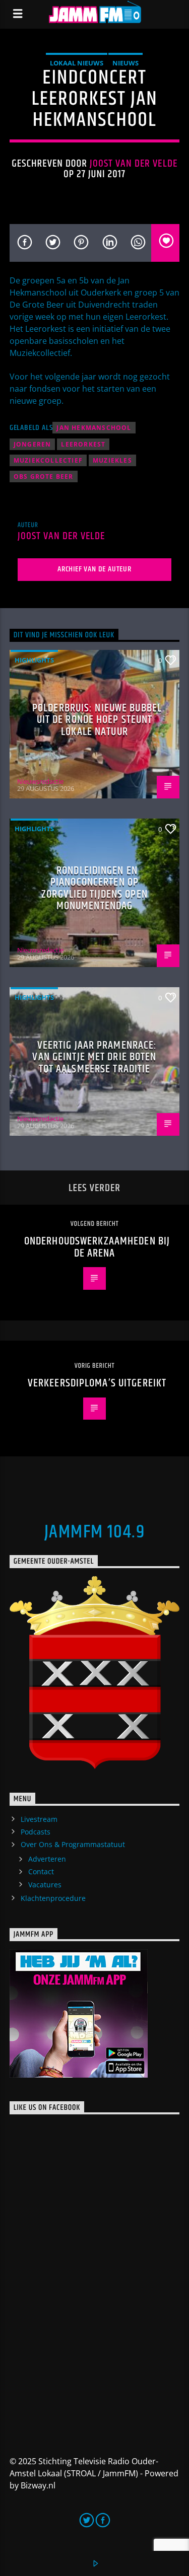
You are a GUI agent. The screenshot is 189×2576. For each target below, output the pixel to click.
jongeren (33, 444)
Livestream (39, 1819)
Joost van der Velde (134, 164)
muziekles (112, 460)
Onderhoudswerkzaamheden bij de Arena (97, 1247)
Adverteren (47, 1859)
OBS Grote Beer (44, 476)
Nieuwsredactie (40, 781)
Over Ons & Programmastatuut (73, 1844)
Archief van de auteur (94, 569)
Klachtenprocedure (53, 1898)
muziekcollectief (48, 460)
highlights (34, 660)
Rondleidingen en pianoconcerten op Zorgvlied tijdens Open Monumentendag (94, 889)
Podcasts (36, 1832)
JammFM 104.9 (94, 1532)
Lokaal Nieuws (77, 63)
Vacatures (45, 1885)
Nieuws (125, 63)
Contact (41, 1871)
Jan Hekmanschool (94, 428)
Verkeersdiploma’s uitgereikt (97, 1383)
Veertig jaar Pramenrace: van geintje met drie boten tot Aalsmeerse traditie (94, 1057)
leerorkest (83, 444)
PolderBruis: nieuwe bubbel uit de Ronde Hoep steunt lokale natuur (97, 720)
